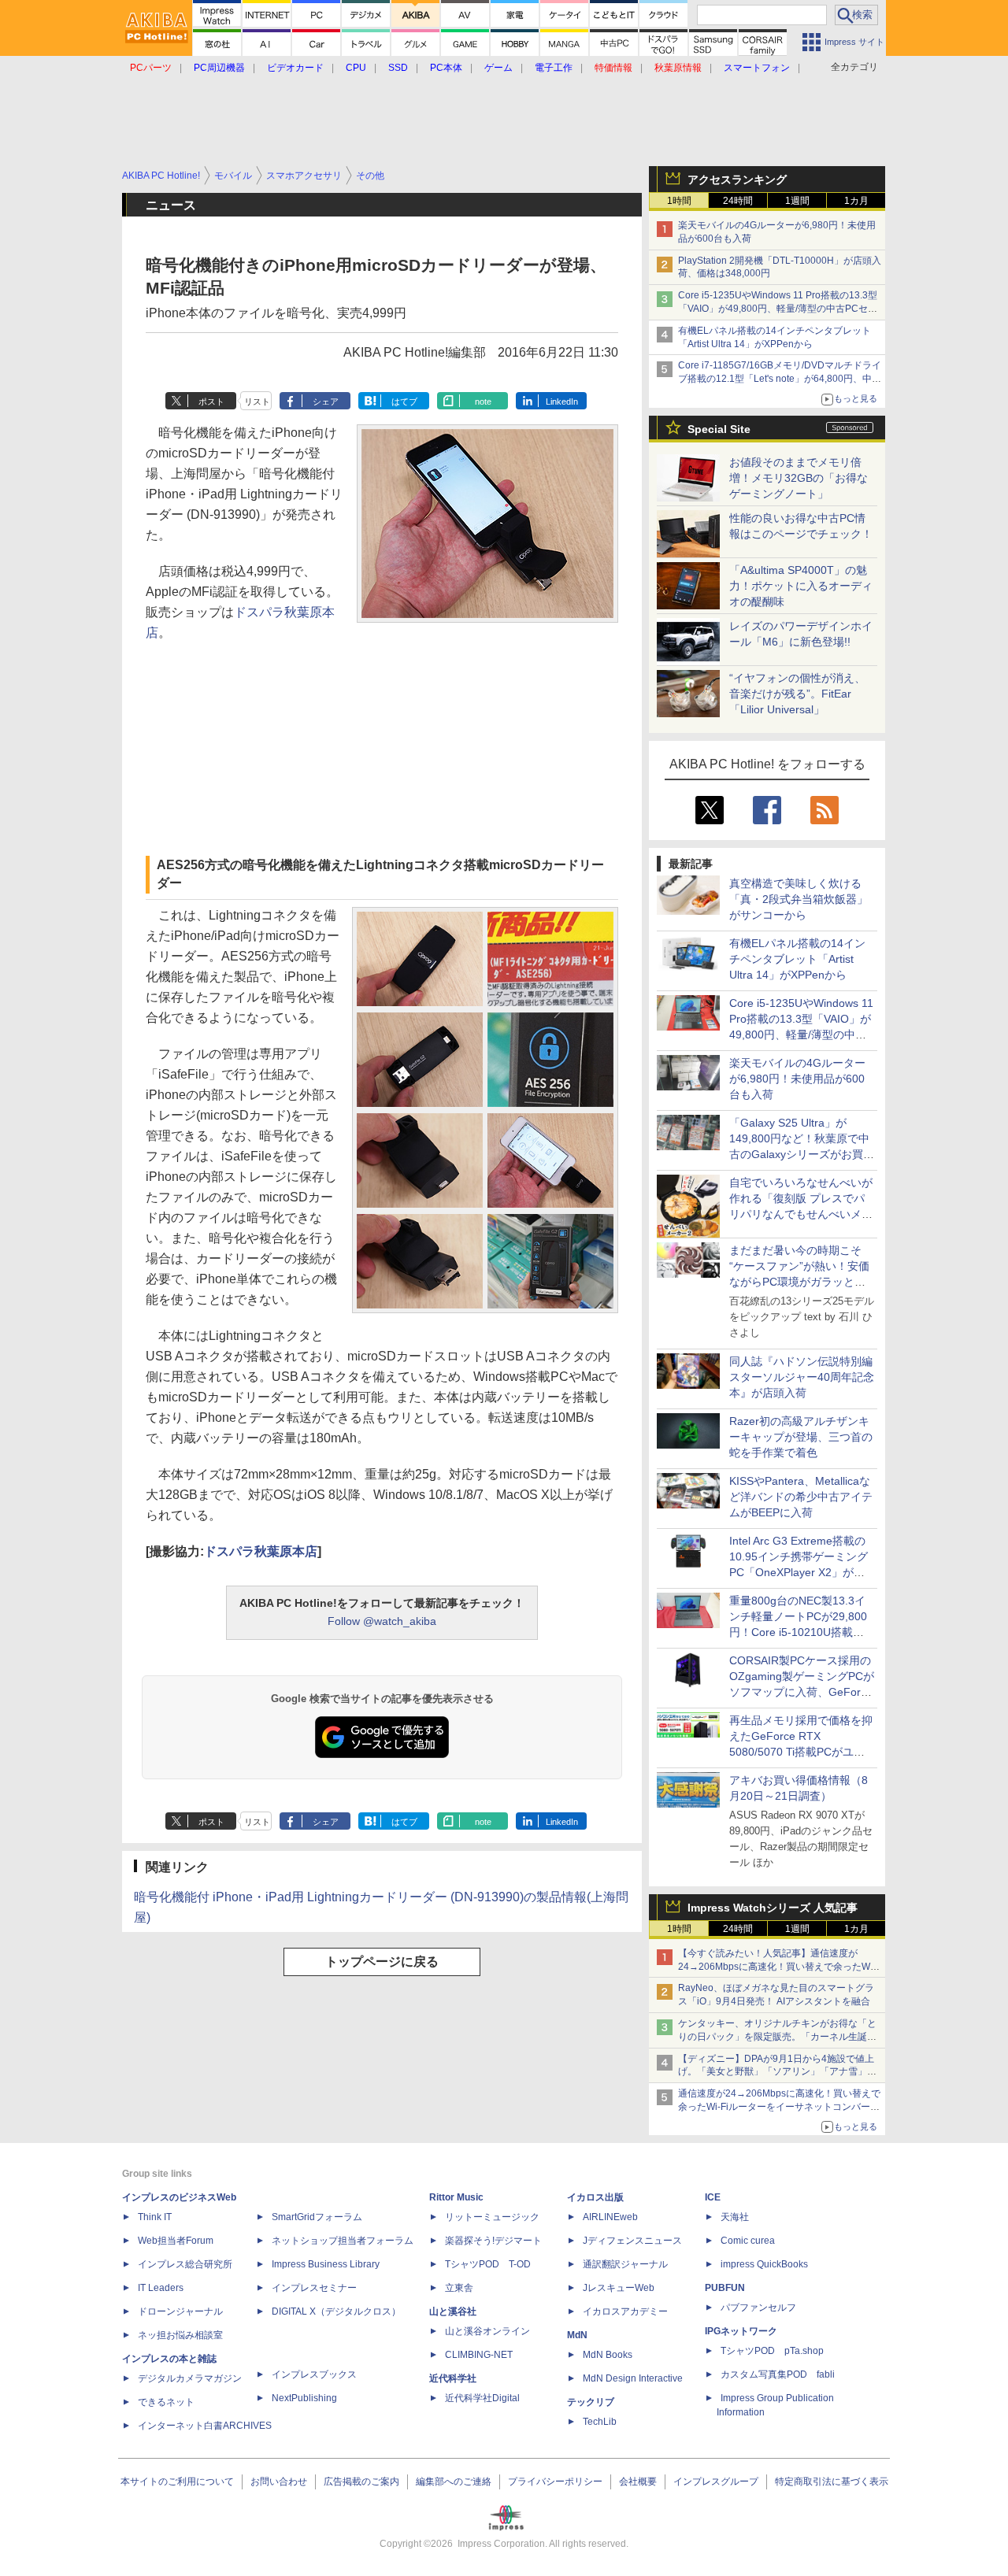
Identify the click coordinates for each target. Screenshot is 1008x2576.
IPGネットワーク (741, 2331)
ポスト (211, 402)
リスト (257, 402)
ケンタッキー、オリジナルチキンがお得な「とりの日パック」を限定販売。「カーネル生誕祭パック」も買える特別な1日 (777, 2037)
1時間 (679, 201)
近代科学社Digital (482, 2398)
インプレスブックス (314, 2374)
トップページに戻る (382, 1962)
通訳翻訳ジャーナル (625, 2264)
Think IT (155, 2217)
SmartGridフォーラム (317, 2217)
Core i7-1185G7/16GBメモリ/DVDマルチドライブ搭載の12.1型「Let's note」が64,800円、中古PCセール (780, 379)
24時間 (738, 201)
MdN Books (608, 2355)
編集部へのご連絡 (454, 2482)
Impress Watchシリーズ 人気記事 (773, 1908)
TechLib (600, 2422)
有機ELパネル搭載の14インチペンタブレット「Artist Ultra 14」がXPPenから (797, 959)
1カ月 (856, 201)
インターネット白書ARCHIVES (205, 2426)
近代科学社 (453, 2378)
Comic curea (748, 2241)
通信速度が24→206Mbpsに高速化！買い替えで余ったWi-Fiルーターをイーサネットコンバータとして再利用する (779, 2107)
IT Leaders (161, 2288)
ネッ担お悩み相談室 (180, 2335)
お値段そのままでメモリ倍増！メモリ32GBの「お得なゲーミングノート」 (799, 478)
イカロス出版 (595, 2197)
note (483, 402)
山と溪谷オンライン (487, 2331)
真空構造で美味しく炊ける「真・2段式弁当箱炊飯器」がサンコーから (799, 899)
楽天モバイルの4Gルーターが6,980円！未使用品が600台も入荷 (797, 1079)
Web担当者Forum (176, 2241)
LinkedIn (562, 402)
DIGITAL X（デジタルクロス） (336, 2311)
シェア (326, 402)
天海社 (735, 2217)
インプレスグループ (716, 2482)
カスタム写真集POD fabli (778, 2374)
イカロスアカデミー (625, 2311)
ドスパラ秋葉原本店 (261, 1551)
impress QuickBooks (764, 2264)
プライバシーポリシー (555, 2482)
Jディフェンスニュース (632, 2241)
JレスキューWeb (619, 2288)
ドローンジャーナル (180, 2311)
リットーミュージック (492, 2217)
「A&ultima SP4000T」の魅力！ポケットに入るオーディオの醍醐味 (801, 586)
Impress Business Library (326, 2264)
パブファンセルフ (758, 2308)
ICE (713, 2197)
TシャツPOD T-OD (488, 2264)
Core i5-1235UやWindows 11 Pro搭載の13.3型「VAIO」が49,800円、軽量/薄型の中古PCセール (778, 309)
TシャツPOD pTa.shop (772, 2351)
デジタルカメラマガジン (190, 2378)
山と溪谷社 (453, 2311)
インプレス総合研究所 (185, 2264)
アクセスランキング (737, 180)
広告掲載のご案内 (361, 2482)
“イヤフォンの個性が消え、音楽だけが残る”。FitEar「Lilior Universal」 (797, 694)
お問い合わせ (279, 2482)
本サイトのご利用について (177, 2482)
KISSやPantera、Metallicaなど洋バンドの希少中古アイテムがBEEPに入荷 (801, 1497)
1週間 (797, 201)
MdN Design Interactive (633, 2378)
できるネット (166, 2402)
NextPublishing (304, 2398)
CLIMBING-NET (479, 2355)
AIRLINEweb (610, 2217)
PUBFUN (725, 2288)
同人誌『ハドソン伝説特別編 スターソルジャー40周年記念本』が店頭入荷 (802, 1377)
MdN (577, 2335)
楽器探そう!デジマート (493, 2241)
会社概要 (638, 2482)
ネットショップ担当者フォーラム (343, 2241)
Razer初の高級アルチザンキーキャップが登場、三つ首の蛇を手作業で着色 (801, 1437)
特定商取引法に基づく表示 (832, 2482)
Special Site (719, 429)
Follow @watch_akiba (382, 1621)
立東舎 (459, 2288)
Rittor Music (456, 2197)
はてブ (404, 402)
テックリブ (591, 2402)
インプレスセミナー (314, 2288)
